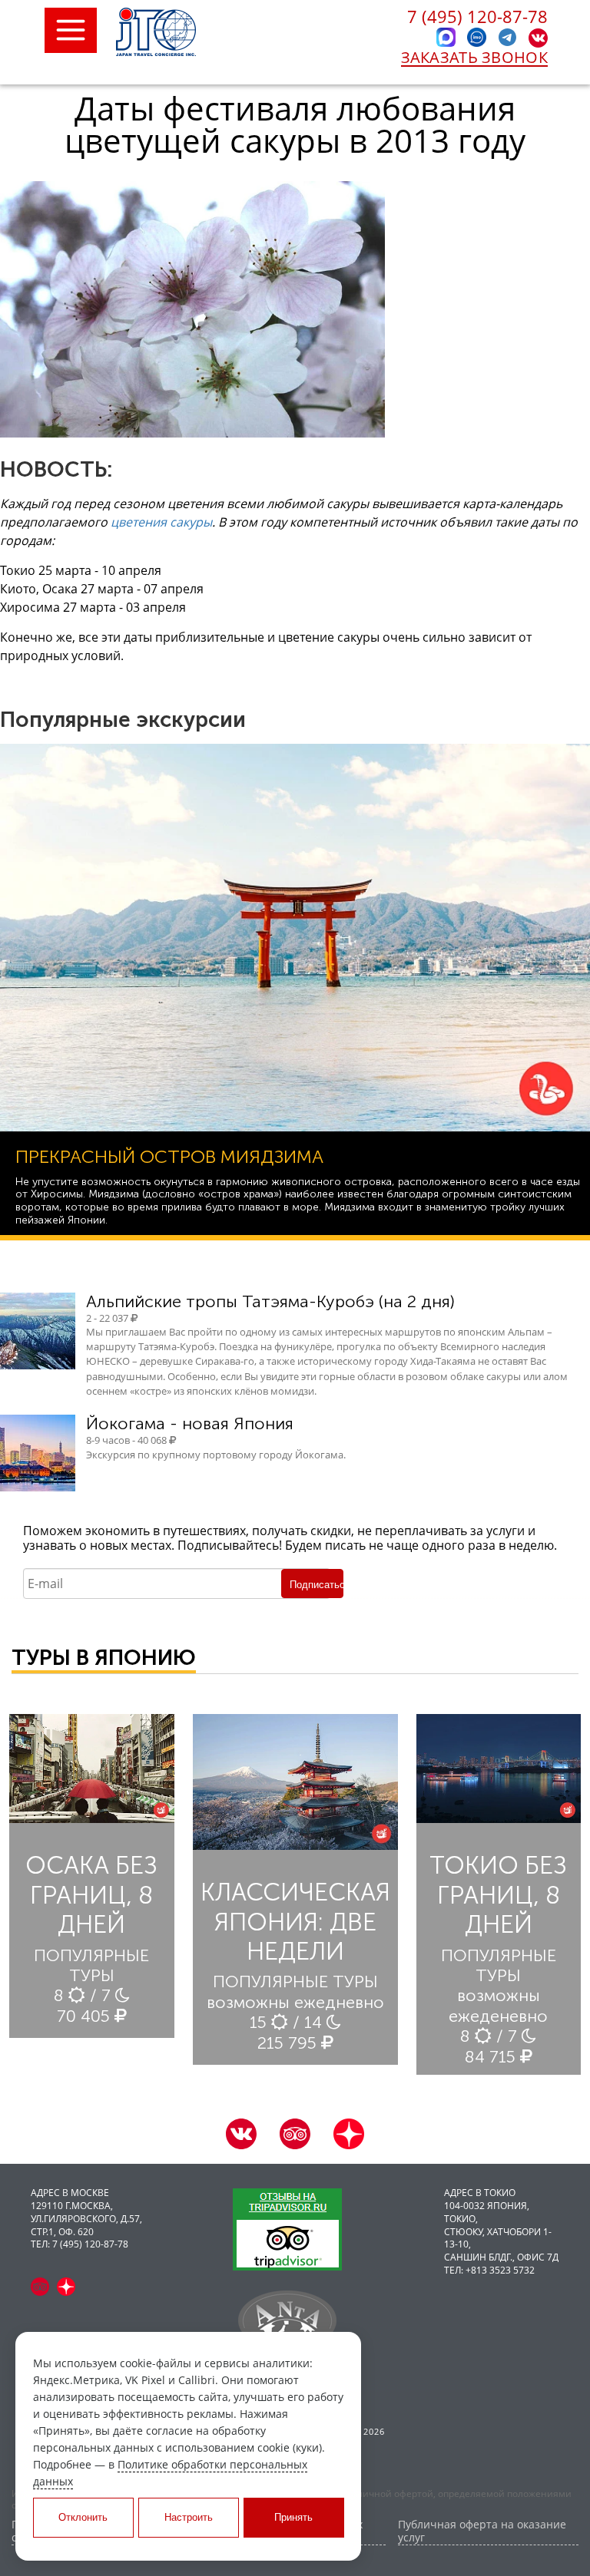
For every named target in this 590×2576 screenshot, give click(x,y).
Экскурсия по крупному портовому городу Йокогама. (216, 1455)
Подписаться (317, 1585)
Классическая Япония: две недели (295, 1922)
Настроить (189, 2517)
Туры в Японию (104, 1658)
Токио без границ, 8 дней (498, 1895)
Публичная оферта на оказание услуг (482, 2531)
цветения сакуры (161, 522)
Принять (293, 2517)
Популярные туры (91, 1965)
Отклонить (83, 2517)
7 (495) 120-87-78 (477, 16)
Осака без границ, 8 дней (91, 1895)
